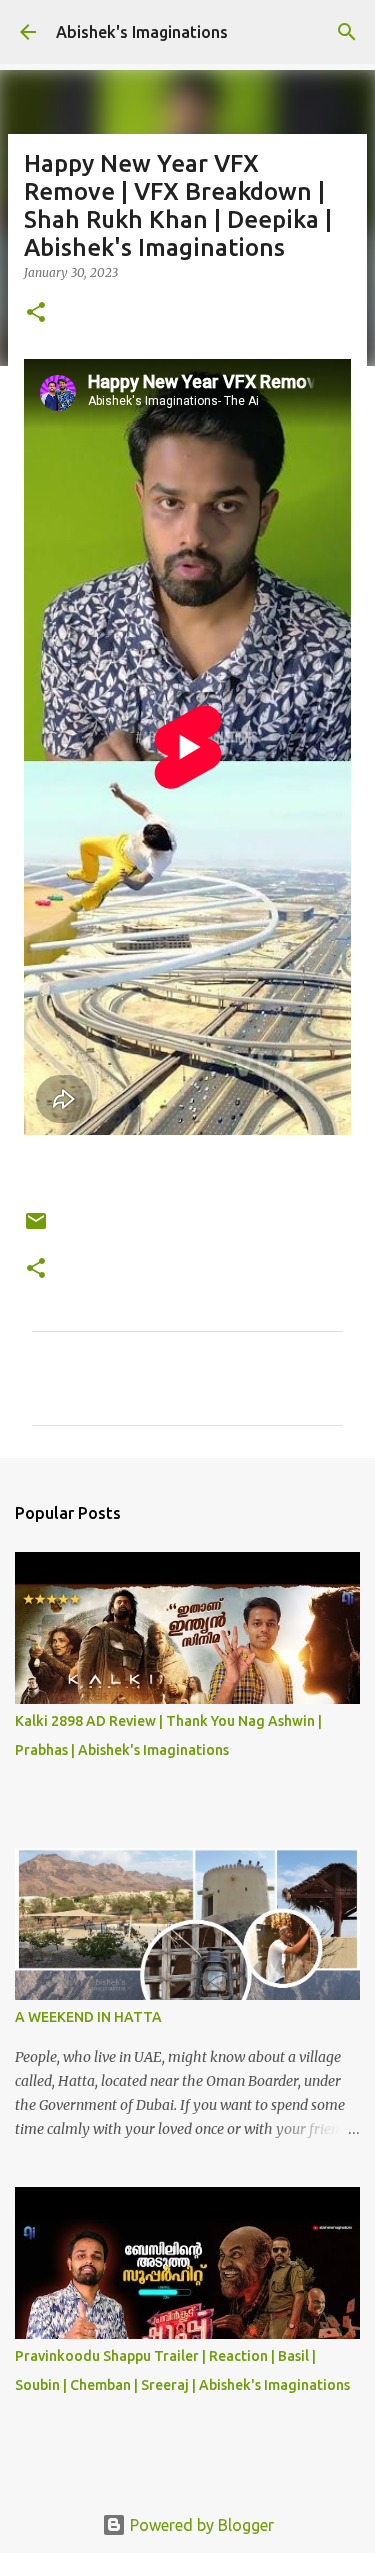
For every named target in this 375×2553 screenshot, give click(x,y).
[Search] (347, 32)
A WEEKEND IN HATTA (88, 2017)
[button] (36, 313)
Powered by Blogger (200, 2525)
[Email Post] (36, 1228)
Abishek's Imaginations (142, 32)
